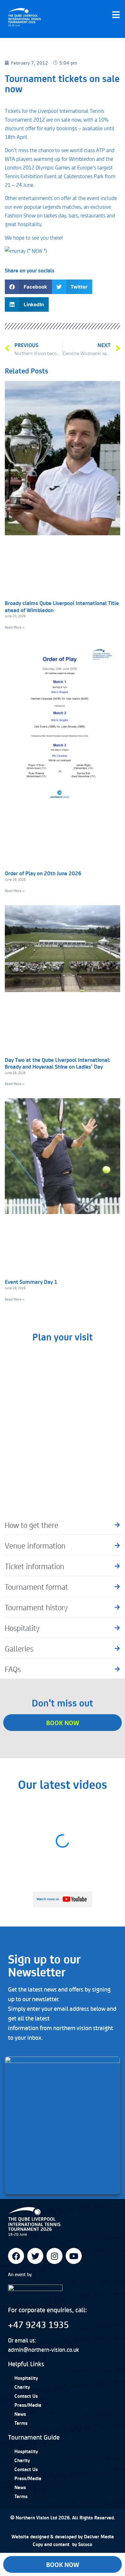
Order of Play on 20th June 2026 (43, 873)
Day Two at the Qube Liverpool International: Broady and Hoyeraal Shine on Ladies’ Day (58, 1063)
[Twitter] (35, 2256)
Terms (21, 2423)
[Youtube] (74, 2256)
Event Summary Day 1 (31, 1282)
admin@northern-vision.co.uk (43, 2350)
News (20, 2414)
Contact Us (26, 2396)
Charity (22, 2387)
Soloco (85, 2544)
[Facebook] (16, 2256)
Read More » (15, 627)
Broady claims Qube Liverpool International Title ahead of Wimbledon (62, 606)
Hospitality (26, 2378)
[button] (28, 287)
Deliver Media (99, 2536)
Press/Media (28, 2405)
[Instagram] (54, 2256)
